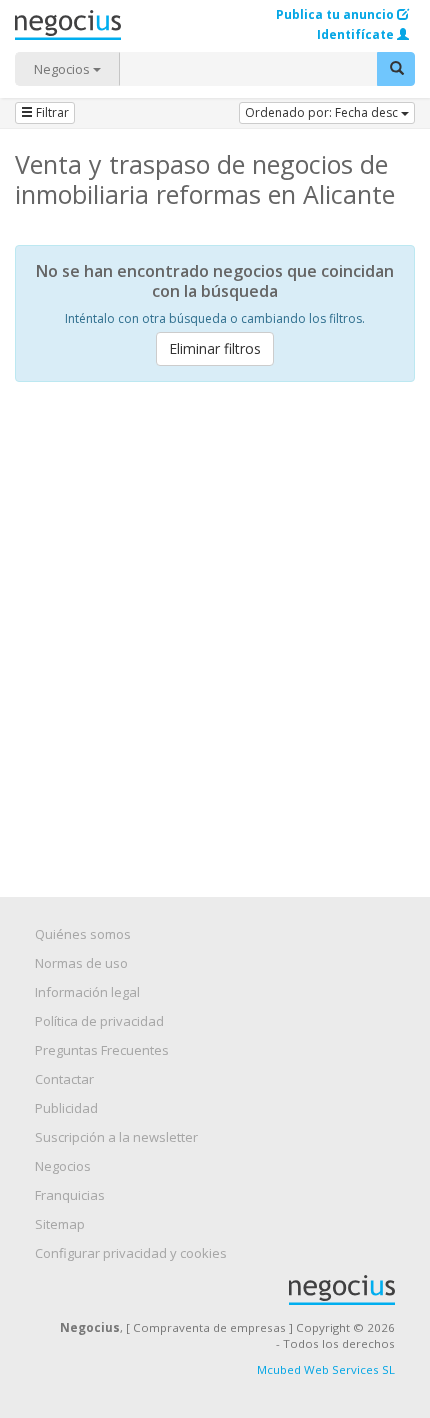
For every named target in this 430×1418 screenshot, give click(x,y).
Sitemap (60, 1224)
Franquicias (70, 1195)
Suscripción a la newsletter (116, 1137)
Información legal (87, 992)
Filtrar (51, 112)
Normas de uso (81, 963)
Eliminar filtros (215, 348)
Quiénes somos (83, 934)
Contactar (64, 1079)
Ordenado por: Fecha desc (323, 112)
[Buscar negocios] (396, 69)
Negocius (225, 1290)
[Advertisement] (215, 622)
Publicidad (66, 1108)
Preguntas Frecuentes (102, 1050)
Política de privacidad (99, 1021)
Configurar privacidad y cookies (131, 1253)
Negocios (63, 69)
